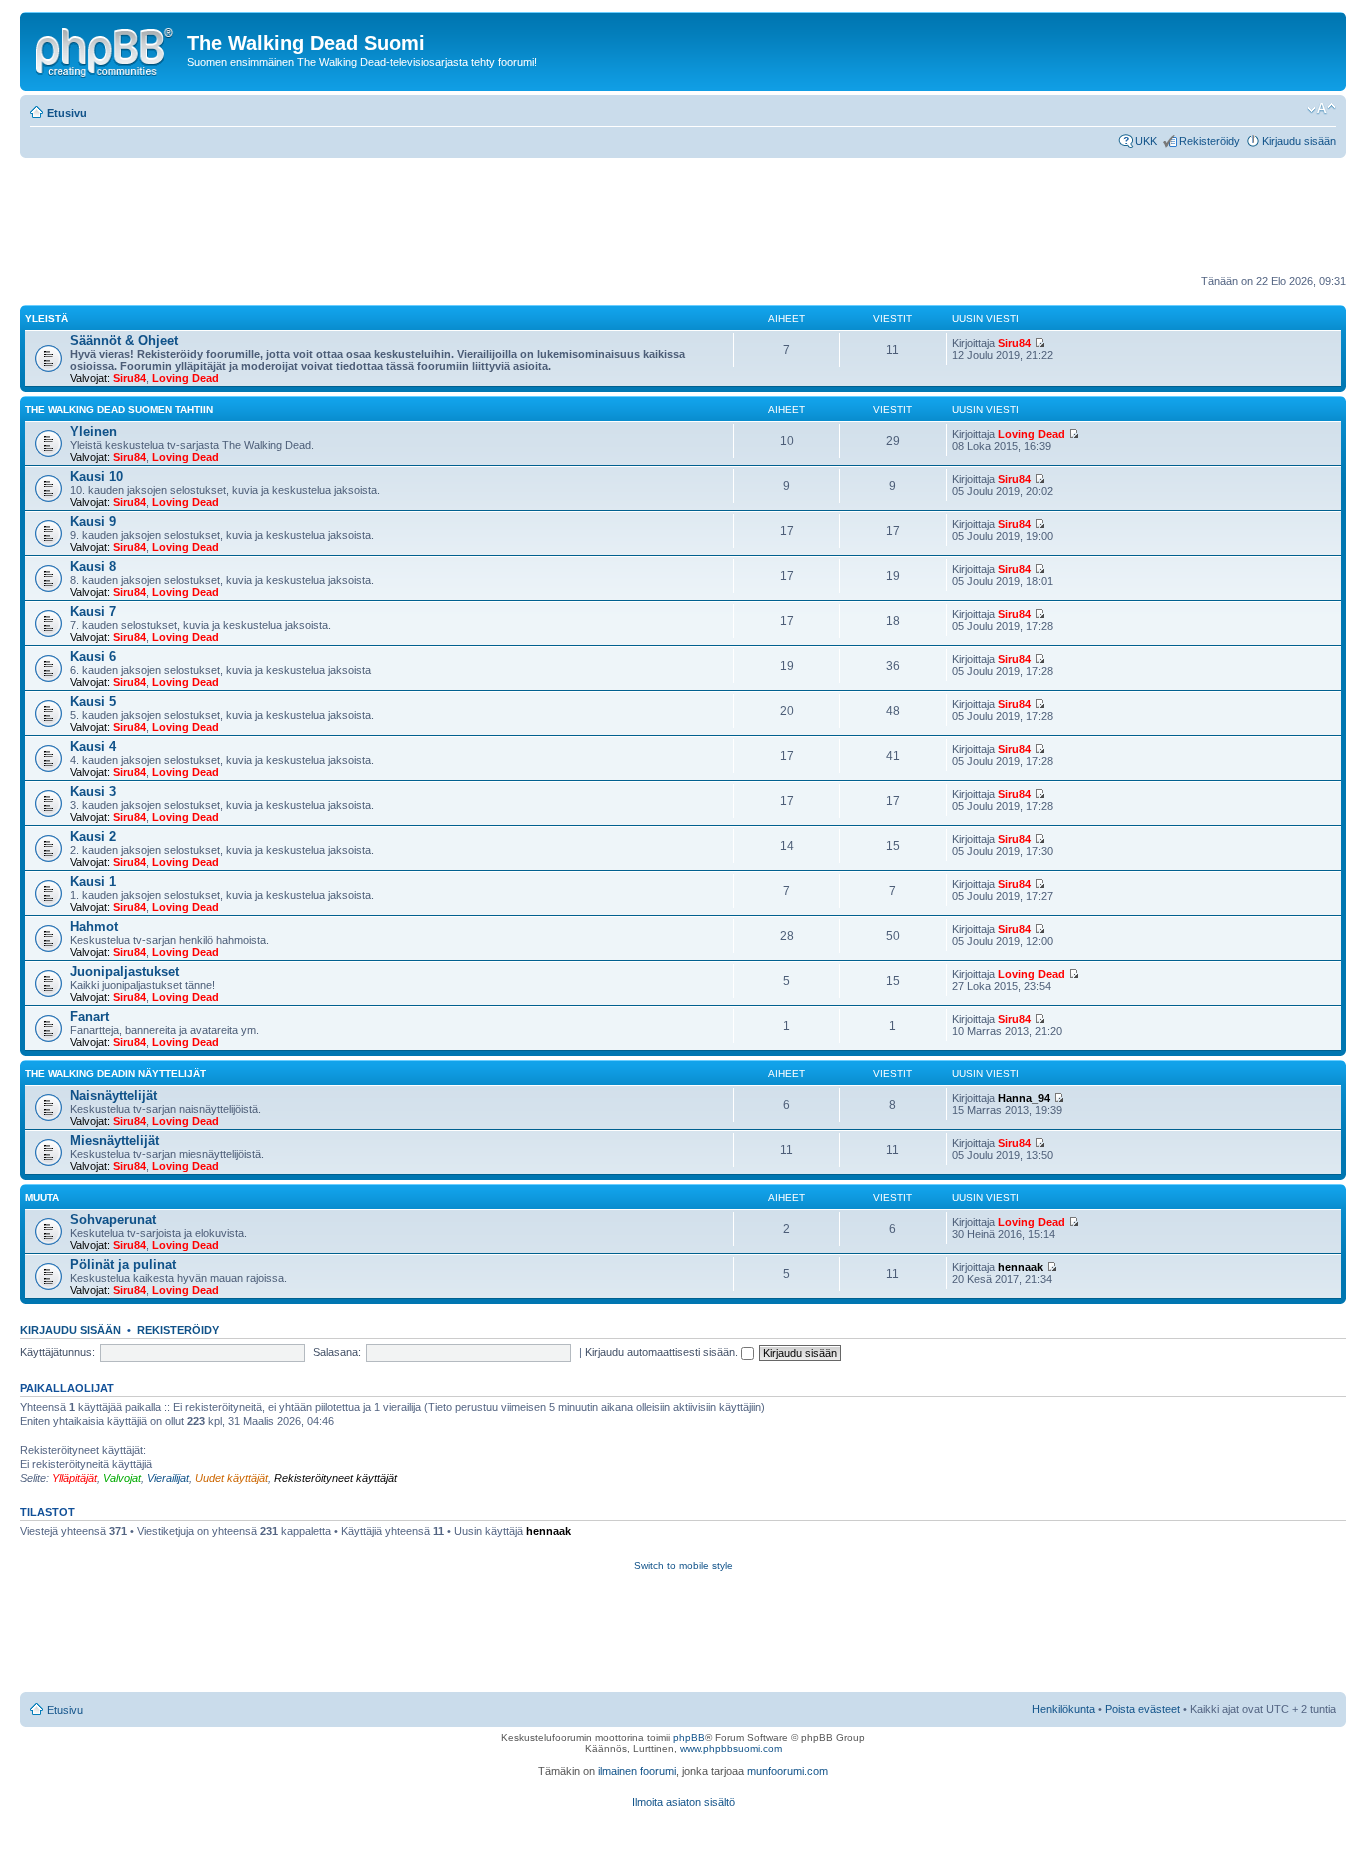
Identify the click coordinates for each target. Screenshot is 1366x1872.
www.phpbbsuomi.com (731, 1748)
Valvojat (122, 1478)
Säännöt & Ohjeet (124, 340)
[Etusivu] (106, 49)
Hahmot (94, 926)
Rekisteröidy (1209, 141)
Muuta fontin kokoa (1321, 109)
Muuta (42, 1197)
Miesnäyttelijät (114, 1140)
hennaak (1020, 1267)
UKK (1146, 141)
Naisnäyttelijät (113, 1095)
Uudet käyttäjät (231, 1478)
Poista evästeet (1142, 1709)
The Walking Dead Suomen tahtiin (119, 409)
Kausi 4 (93, 746)
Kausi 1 (93, 881)
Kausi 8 (93, 566)
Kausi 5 (93, 701)
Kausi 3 (93, 791)
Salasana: (337, 1352)
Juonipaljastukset (124, 971)
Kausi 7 (93, 611)
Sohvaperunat (113, 1219)
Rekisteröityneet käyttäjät (335, 1478)
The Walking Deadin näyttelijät (115, 1073)
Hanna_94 (1024, 1098)
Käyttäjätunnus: (57, 1352)
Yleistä (46, 318)
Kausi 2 (93, 836)
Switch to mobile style (683, 1565)
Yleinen (93, 431)
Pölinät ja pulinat (123, 1264)
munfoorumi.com (787, 1771)
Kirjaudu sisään (1299, 141)
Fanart (89, 1016)
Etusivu (67, 113)
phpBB (689, 1737)
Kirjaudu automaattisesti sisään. (663, 1352)
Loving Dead (185, 378)
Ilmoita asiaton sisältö (683, 1802)
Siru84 (129, 378)
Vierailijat (168, 1478)
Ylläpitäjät (74, 1478)
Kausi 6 (93, 656)
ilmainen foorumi (637, 1771)
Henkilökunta (1063, 1709)
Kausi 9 (93, 521)
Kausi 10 (96, 476)
